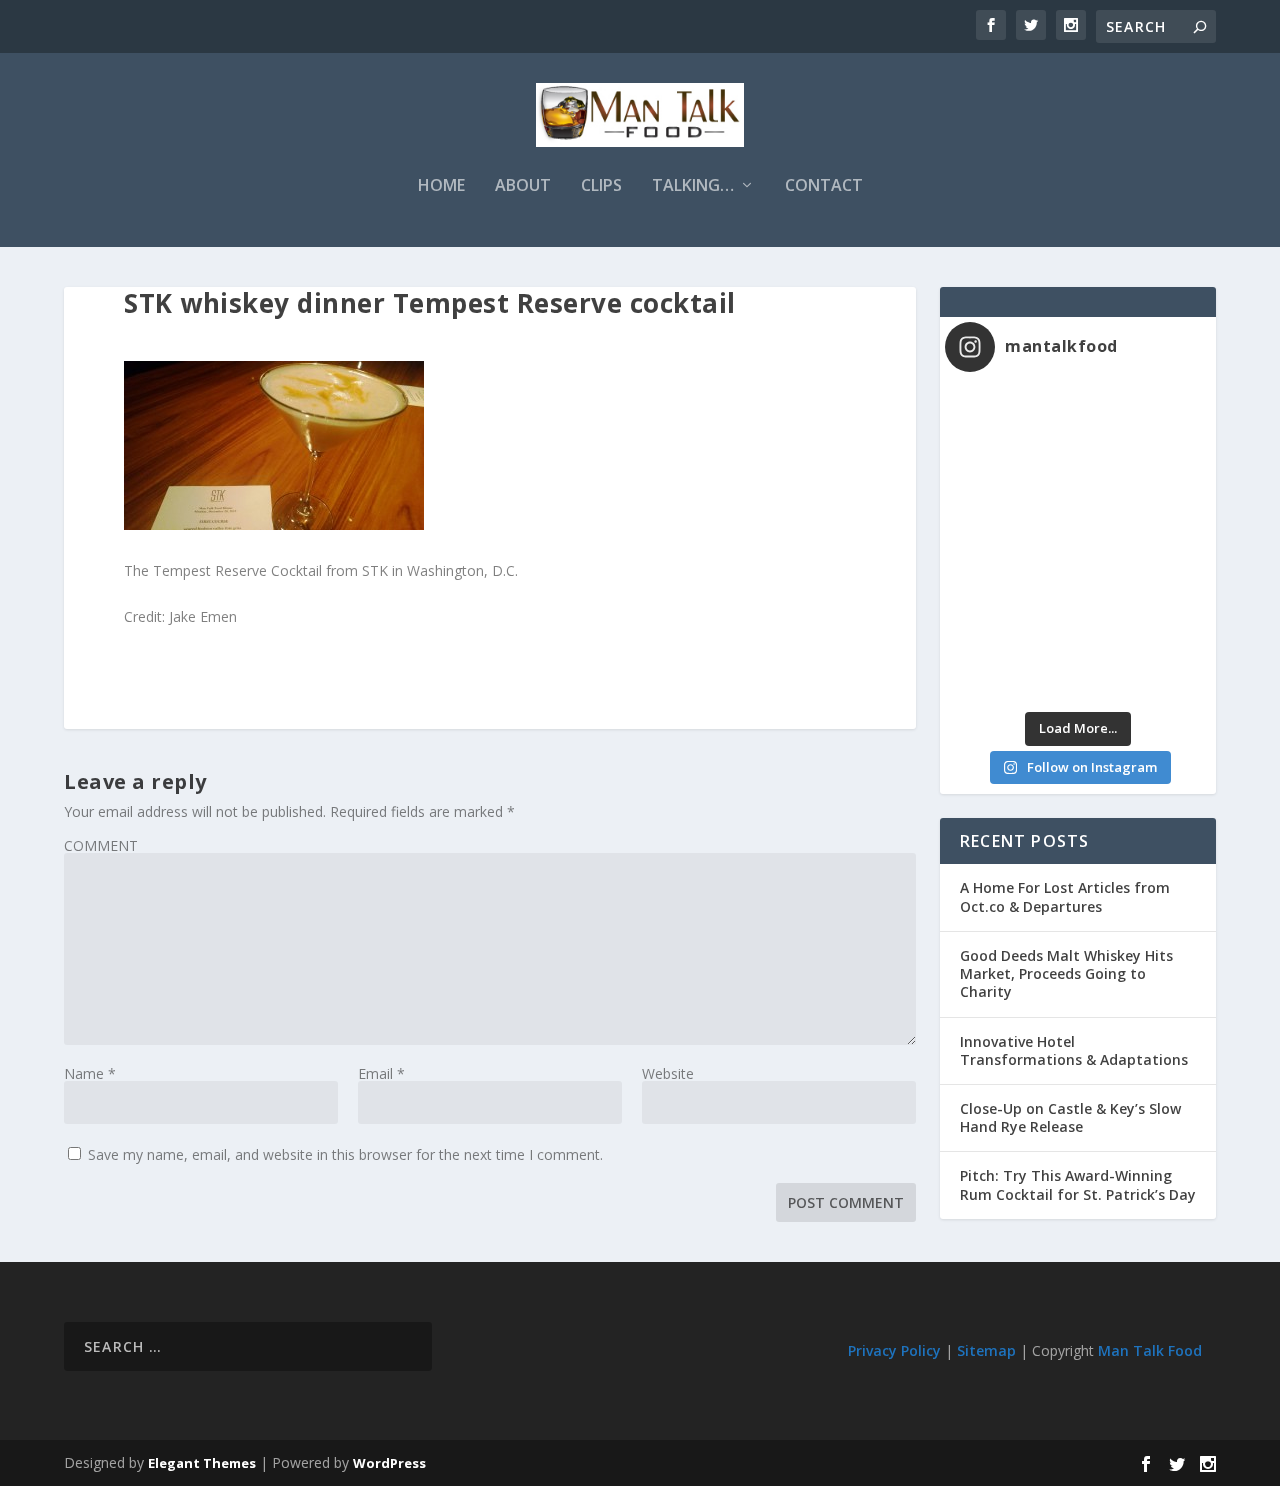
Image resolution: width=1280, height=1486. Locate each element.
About (523, 186)
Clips (601, 186)
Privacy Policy (894, 1350)
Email (381, 1073)
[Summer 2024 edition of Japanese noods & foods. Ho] (1011, 663)
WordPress (389, 1463)
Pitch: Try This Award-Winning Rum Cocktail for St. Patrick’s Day (1078, 1184)
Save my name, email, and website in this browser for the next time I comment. (345, 1154)
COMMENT (101, 845)
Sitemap (986, 1350)
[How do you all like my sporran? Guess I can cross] (1144, 426)
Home (441, 186)
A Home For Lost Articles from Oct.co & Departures (1065, 896)
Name (90, 1073)
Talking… (693, 186)
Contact (824, 186)
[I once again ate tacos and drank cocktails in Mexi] (1011, 505)
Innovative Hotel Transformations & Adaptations (1074, 1050)
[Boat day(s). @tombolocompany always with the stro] (1011, 584)
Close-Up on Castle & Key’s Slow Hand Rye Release (1070, 1117)
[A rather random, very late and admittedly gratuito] (1144, 663)
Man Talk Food (1150, 1350)
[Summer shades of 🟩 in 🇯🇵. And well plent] (1144, 584)
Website (668, 1073)
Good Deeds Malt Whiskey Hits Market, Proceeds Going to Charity (1066, 973)
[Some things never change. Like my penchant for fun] (1011, 426)
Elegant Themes (202, 1463)
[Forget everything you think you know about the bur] (1144, 505)
